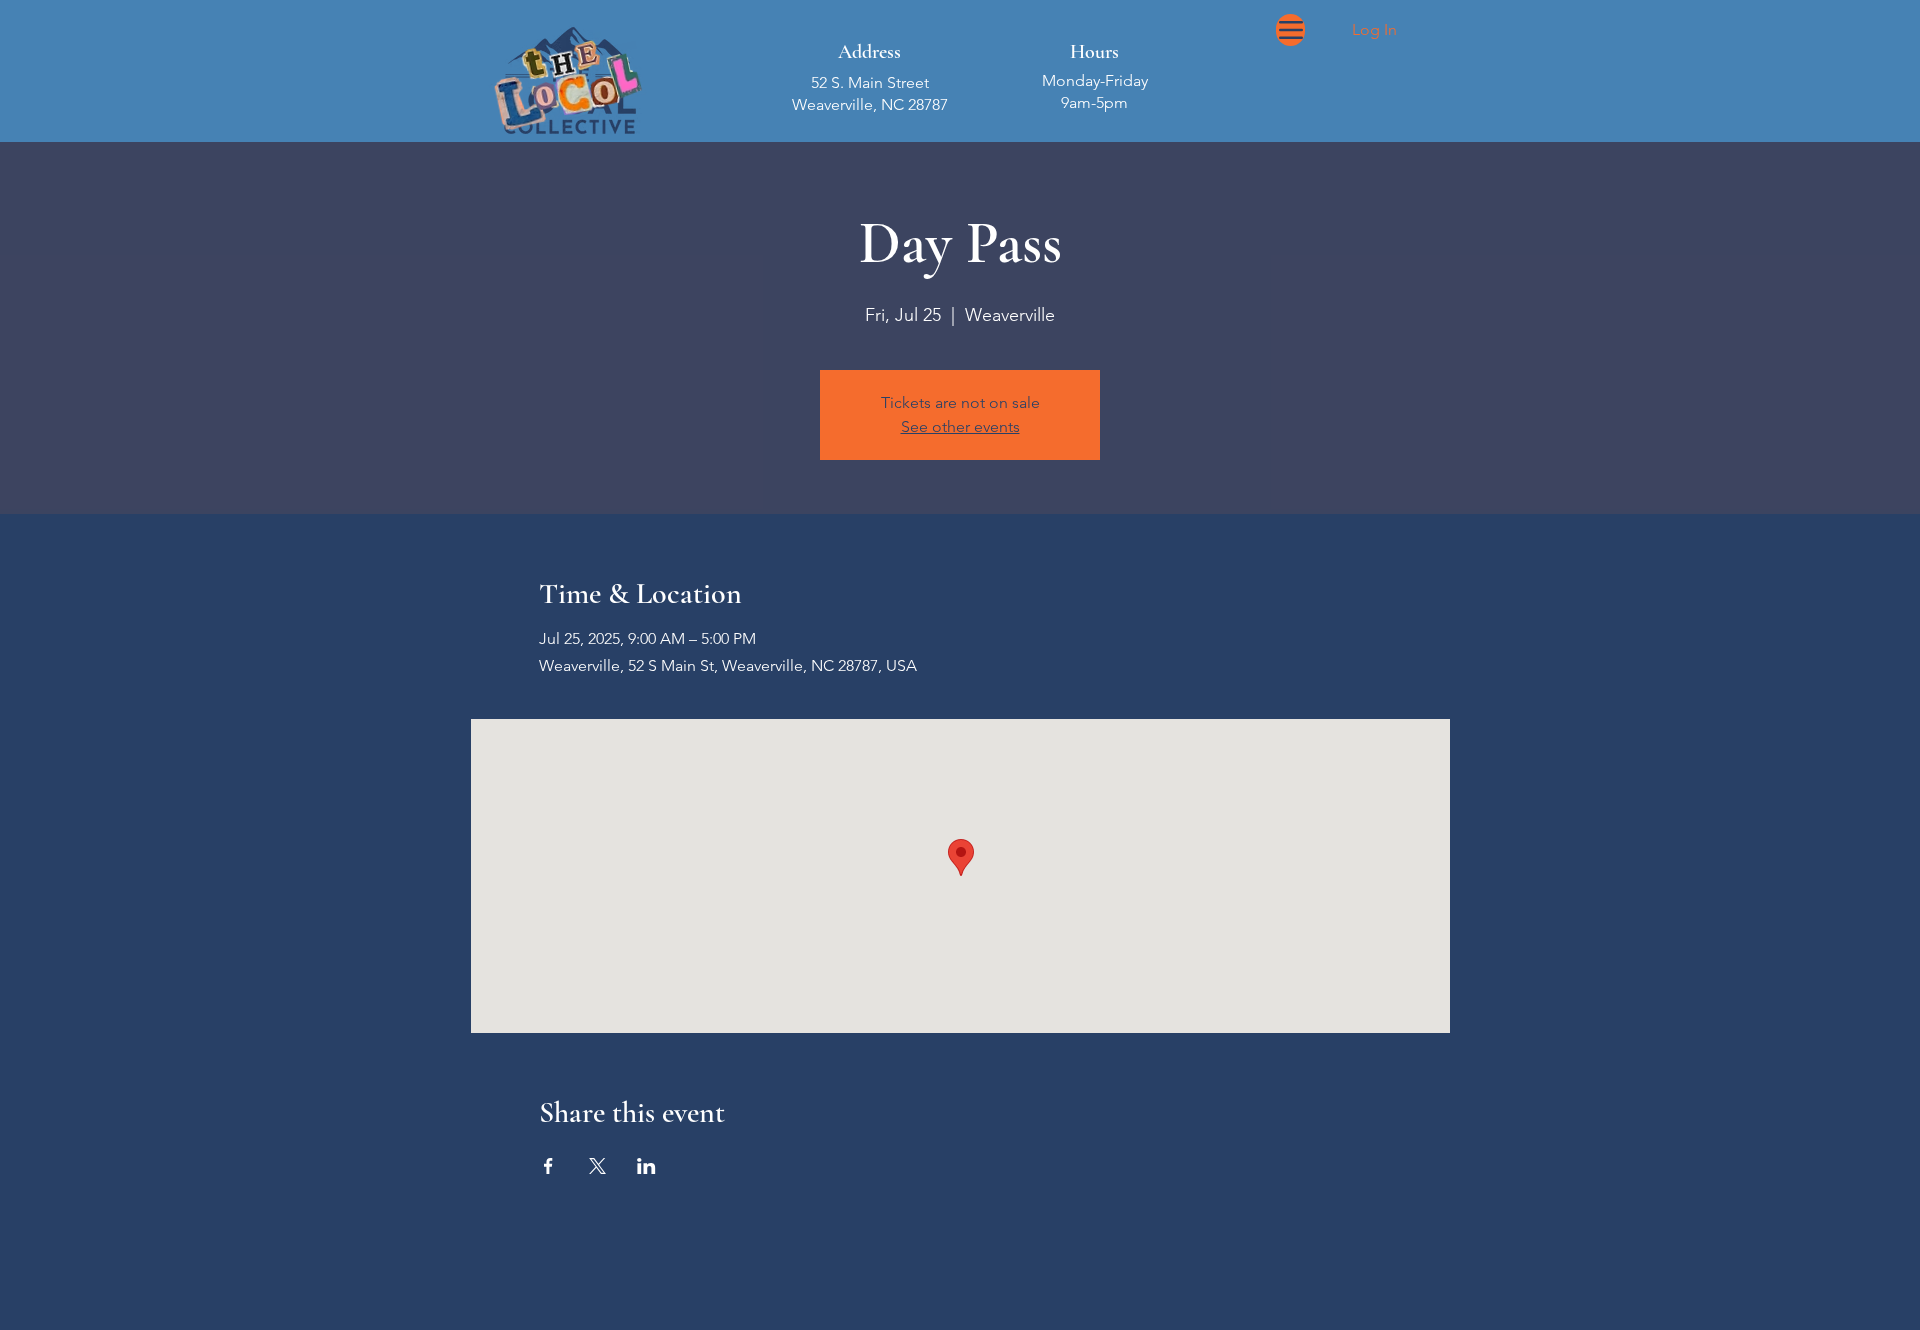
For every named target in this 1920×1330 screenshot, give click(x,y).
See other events (960, 426)
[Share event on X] (597, 1166)
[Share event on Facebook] (548, 1166)
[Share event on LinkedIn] (646, 1166)
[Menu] (1290, 30)
